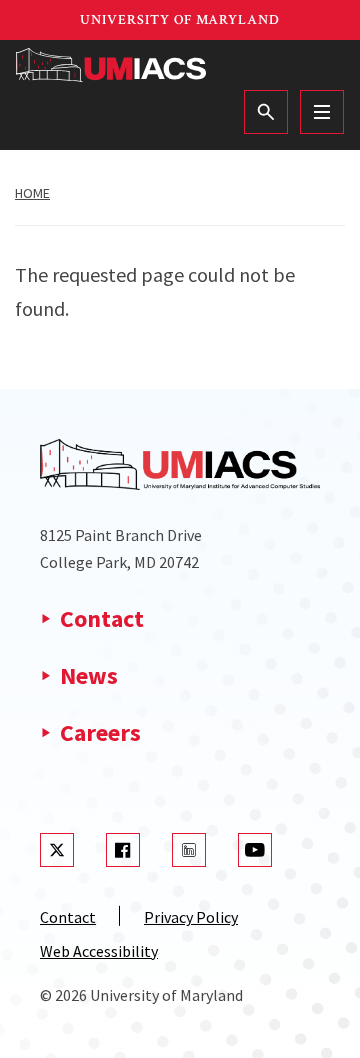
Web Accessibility (99, 951)
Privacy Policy (191, 917)
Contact (102, 618)
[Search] (266, 112)
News (89, 675)
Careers (100, 732)
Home (32, 193)
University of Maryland (180, 20)
